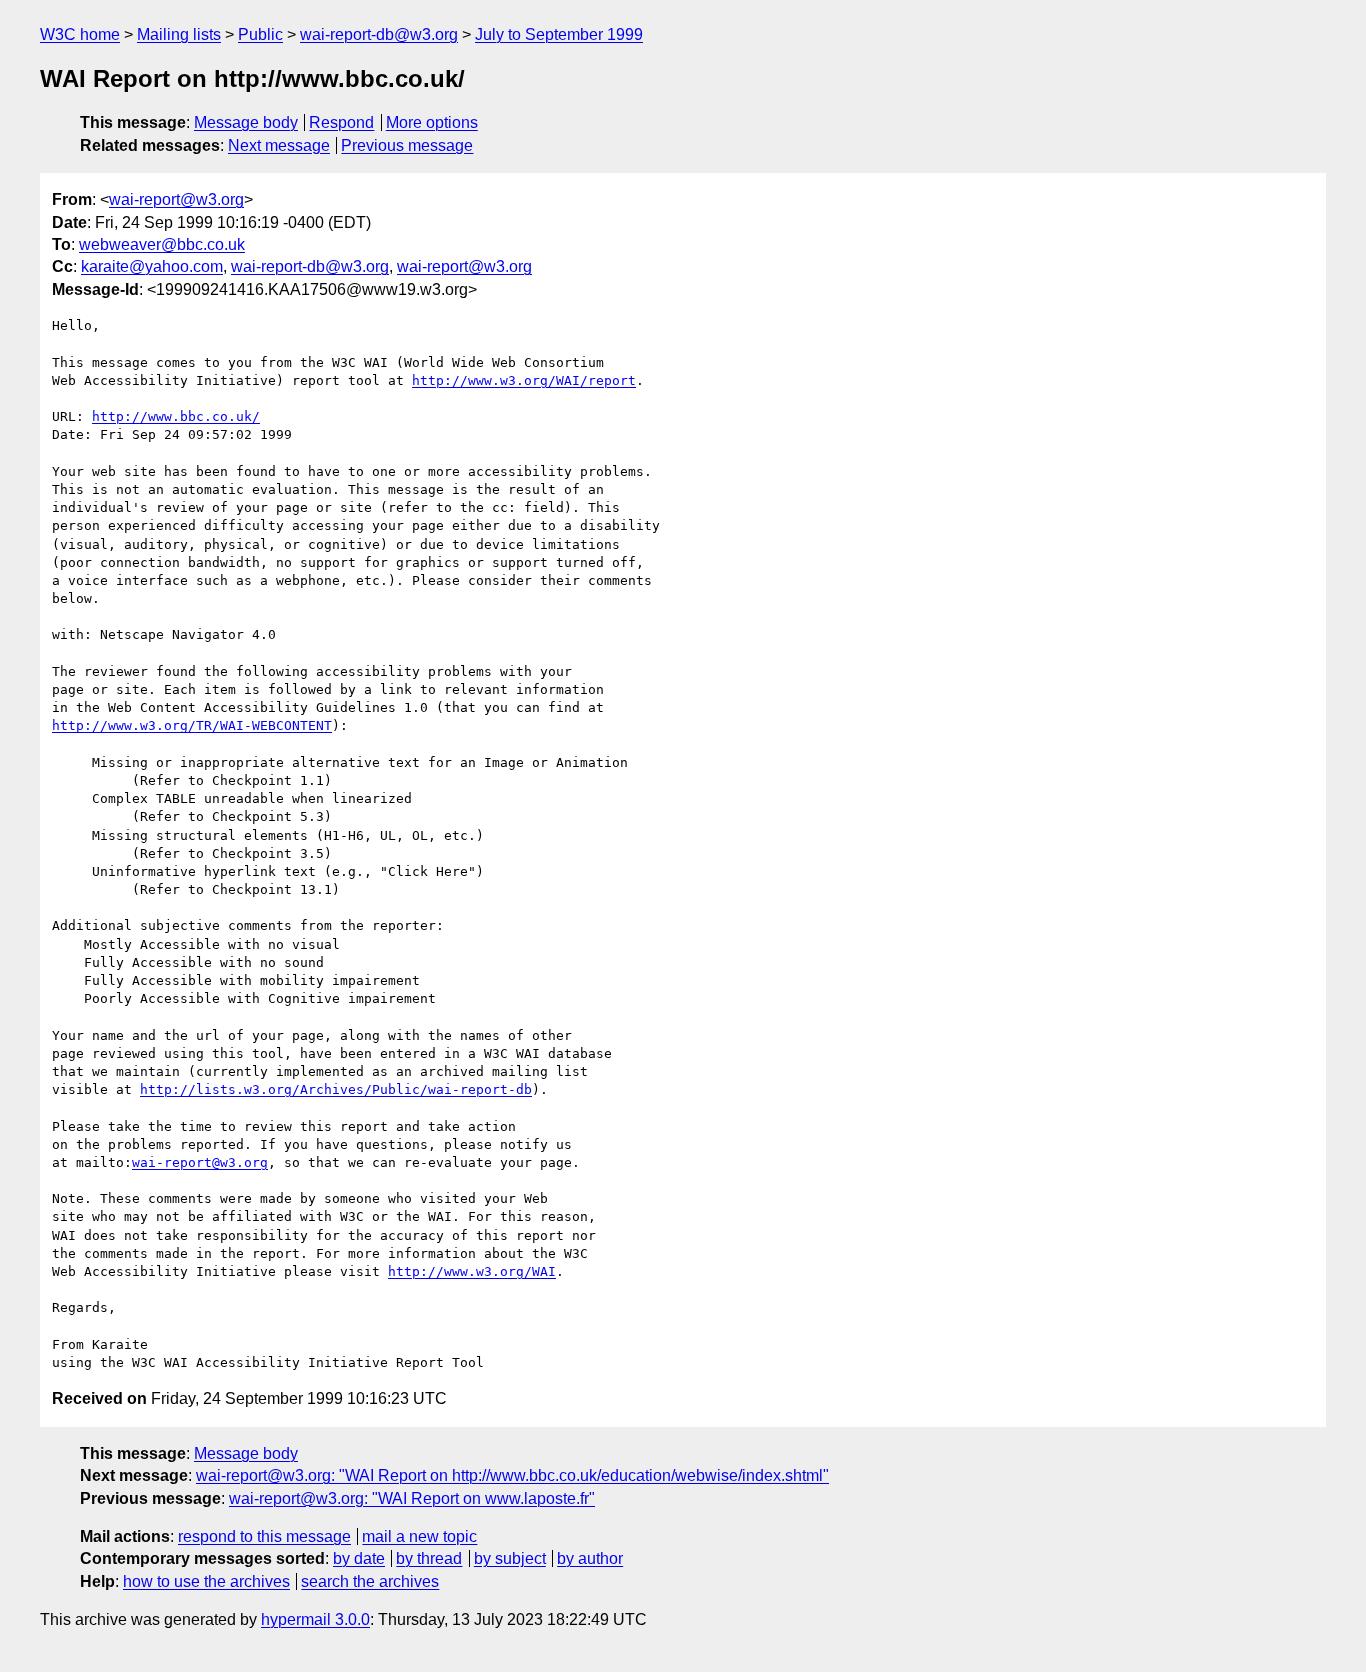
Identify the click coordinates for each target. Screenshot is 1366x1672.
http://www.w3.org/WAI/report (524, 380)
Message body (246, 122)
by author (590, 1558)
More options (432, 122)
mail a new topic (419, 1536)
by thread (429, 1558)
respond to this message (264, 1536)
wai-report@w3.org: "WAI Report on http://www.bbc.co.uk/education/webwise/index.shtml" (512, 1475)
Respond (341, 122)
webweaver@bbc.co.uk (162, 244)
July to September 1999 (559, 34)
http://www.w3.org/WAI (472, 1271)
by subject (510, 1558)
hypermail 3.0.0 (315, 1619)
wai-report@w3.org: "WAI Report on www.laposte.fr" (412, 1498)
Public (260, 34)
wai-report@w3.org (176, 199)
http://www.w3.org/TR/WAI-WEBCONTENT (192, 725)
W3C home (80, 34)
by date (359, 1558)
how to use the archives (206, 1581)
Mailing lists (179, 34)
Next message (279, 145)
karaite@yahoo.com (152, 266)
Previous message (407, 145)
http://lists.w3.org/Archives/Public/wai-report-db (336, 1089)
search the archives (370, 1581)
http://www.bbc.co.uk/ (176, 416)
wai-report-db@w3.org (379, 34)
